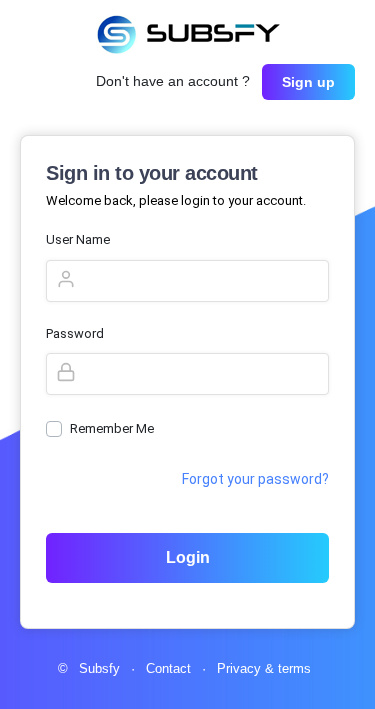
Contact (170, 668)
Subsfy (101, 668)
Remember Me (112, 428)
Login (188, 557)
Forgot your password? (255, 479)
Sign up (308, 82)
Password (75, 333)
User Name (78, 239)
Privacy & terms (264, 668)
